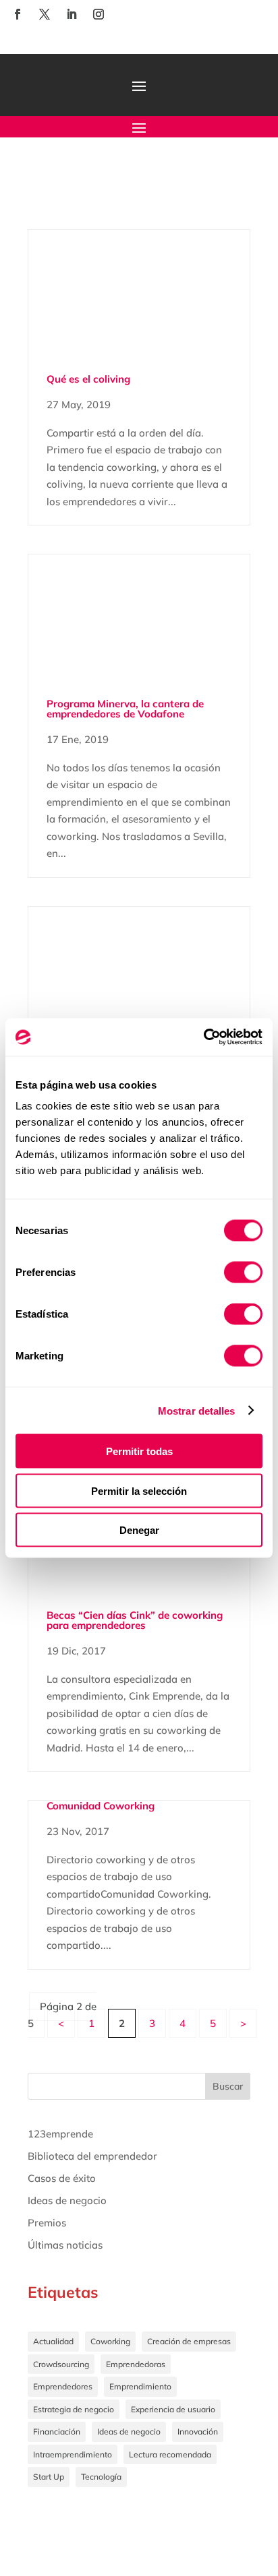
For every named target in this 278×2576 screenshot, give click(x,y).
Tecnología (101, 2477)
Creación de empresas (189, 2341)
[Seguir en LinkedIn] (72, 14)
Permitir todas (139, 1451)
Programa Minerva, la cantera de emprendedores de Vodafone (125, 709)
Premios (47, 2223)
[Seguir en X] (45, 14)
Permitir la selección (139, 1490)
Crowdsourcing (61, 2364)
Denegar (139, 1530)
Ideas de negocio (67, 2200)
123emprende (60, 2134)
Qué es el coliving (88, 379)
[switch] (243, 1273)
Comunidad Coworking (101, 1806)
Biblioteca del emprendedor (92, 2156)
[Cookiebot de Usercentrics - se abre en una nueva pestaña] (203, 1037)
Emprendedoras (136, 2364)
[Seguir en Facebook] (18, 14)
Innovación (198, 2432)
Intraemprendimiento (73, 2454)
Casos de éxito (62, 2178)
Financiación (57, 2432)
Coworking (110, 2341)
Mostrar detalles (197, 1410)
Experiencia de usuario (173, 2409)
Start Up (49, 2477)
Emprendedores (63, 2386)
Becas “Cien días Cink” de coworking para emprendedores (135, 1620)
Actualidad (53, 2341)
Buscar (228, 2086)
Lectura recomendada (170, 2454)
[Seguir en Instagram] (99, 14)
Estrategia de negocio (74, 2409)
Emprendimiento (140, 2386)
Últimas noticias (65, 2245)
